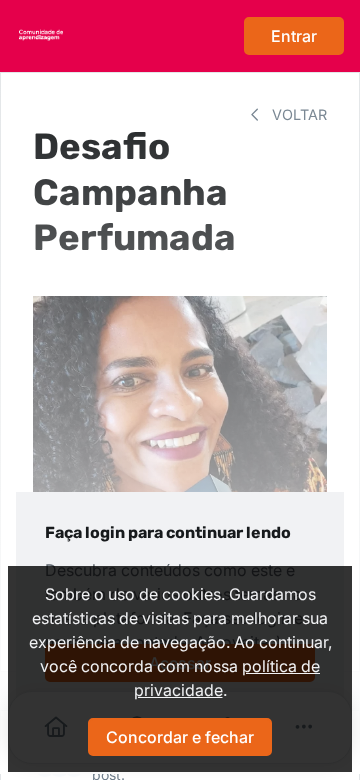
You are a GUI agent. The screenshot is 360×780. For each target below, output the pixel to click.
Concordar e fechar (180, 737)
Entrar (294, 36)
